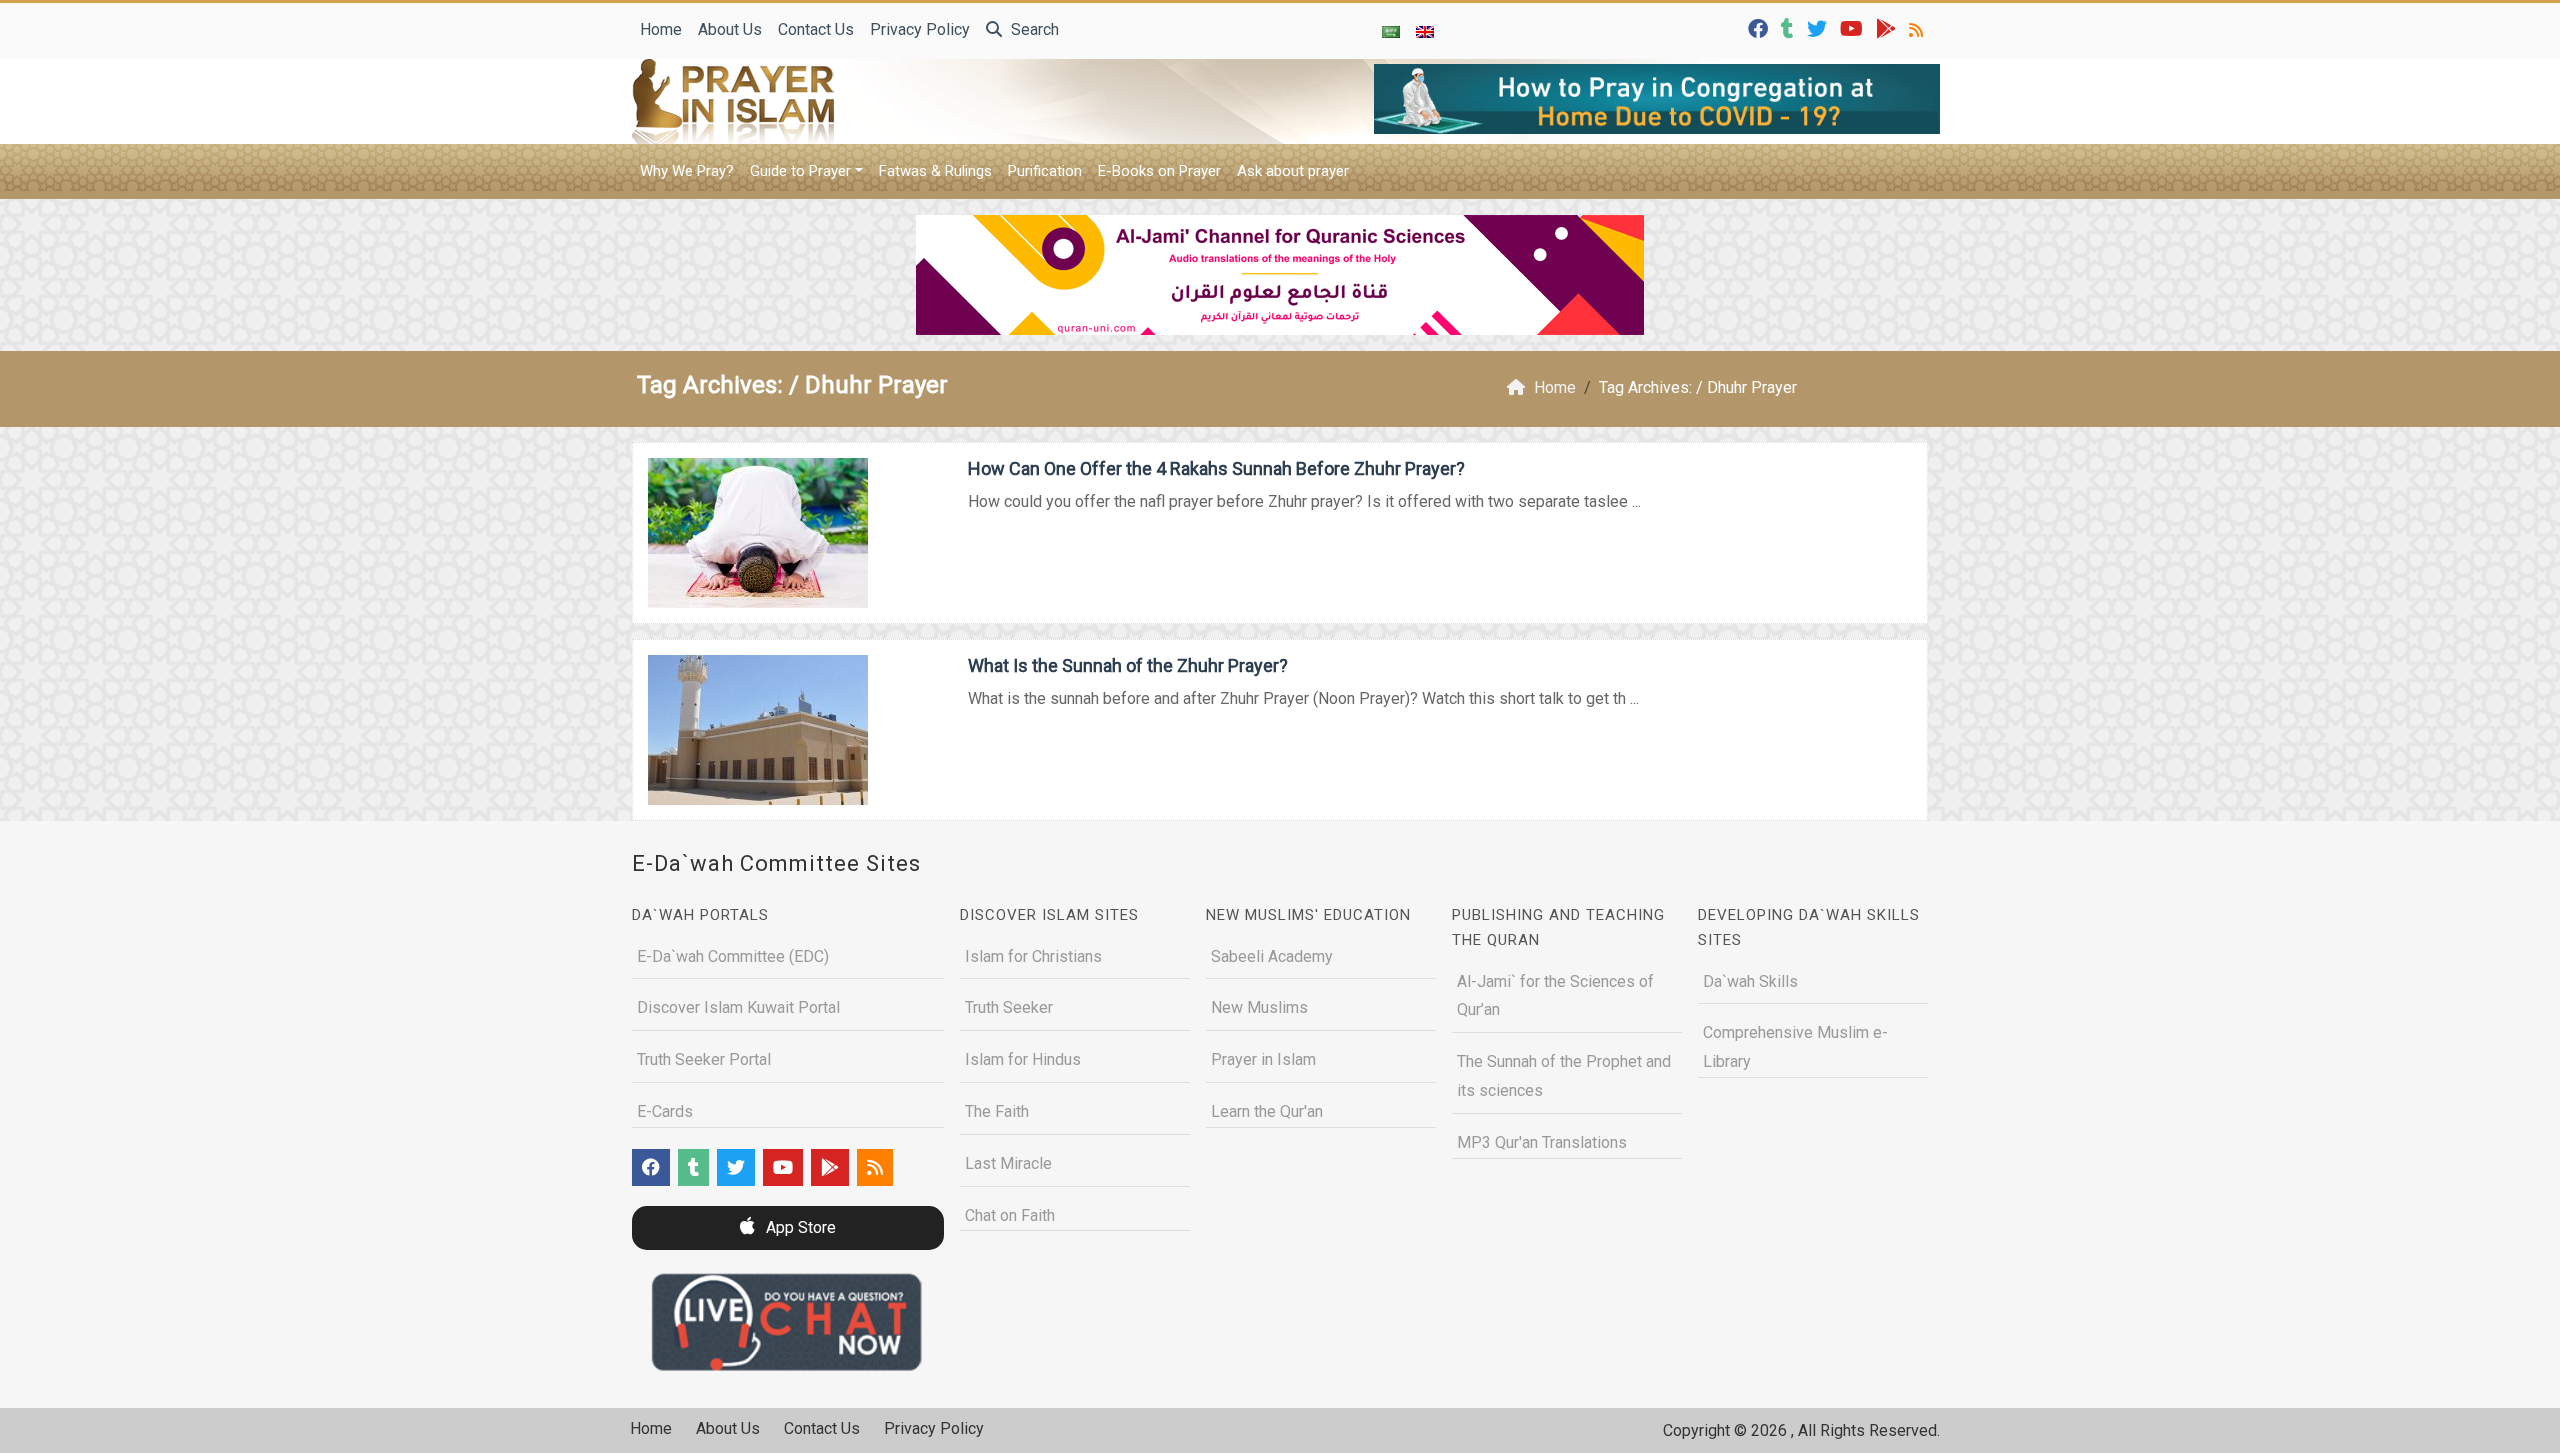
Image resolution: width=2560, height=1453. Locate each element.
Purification (1045, 171)
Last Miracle (1008, 1163)
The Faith (997, 1111)
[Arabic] (1391, 31)
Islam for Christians (1033, 956)
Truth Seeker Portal (704, 1059)
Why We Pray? (687, 171)
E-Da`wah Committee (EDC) (733, 956)
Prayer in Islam (1263, 1059)
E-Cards (665, 1111)
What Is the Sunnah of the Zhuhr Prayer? (1128, 665)
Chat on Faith (1010, 1215)
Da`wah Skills (1750, 981)
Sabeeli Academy (1272, 956)
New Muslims (1259, 1007)
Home (661, 29)
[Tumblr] (1790, 27)
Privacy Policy (920, 29)
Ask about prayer (1293, 171)
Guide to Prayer (800, 171)
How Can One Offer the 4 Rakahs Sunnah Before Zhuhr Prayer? (1216, 468)
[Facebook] (1760, 27)
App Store (799, 1227)
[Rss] (1918, 27)
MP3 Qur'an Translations (1542, 1142)
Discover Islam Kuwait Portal (738, 1007)
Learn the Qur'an (1267, 1111)
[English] (1425, 31)
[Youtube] (1854, 27)
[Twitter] (1819, 27)
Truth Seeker (1009, 1007)
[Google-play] (1888, 27)
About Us (730, 29)
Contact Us (816, 29)
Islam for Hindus (1023, 1059)
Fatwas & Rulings (935, 171)
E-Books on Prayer (1159, 171)
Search (1033, 29)
